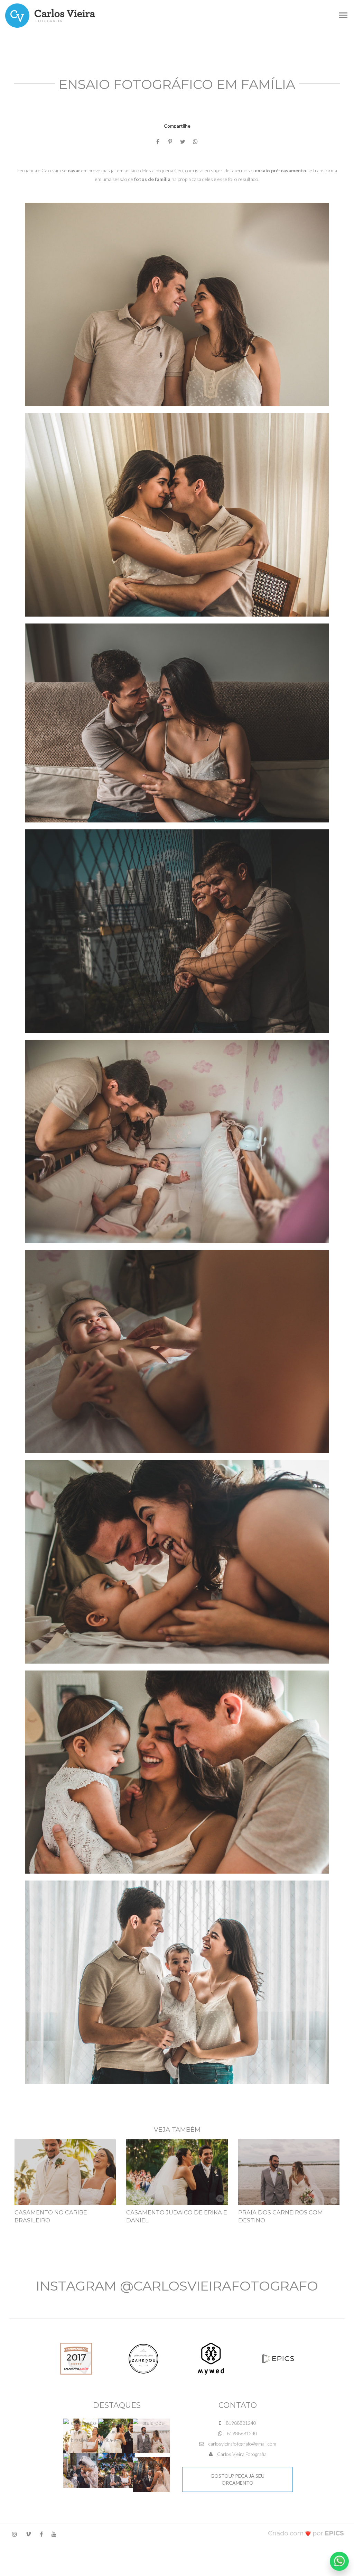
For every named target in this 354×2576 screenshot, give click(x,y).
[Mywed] (211, 2358)
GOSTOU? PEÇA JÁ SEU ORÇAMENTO (237, 2479)
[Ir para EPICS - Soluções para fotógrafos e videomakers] (306, 2533)
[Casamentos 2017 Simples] (76, 2358)
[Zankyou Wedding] (143, 2358)
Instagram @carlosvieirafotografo (177, 2286)
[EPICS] (278, 2358)
